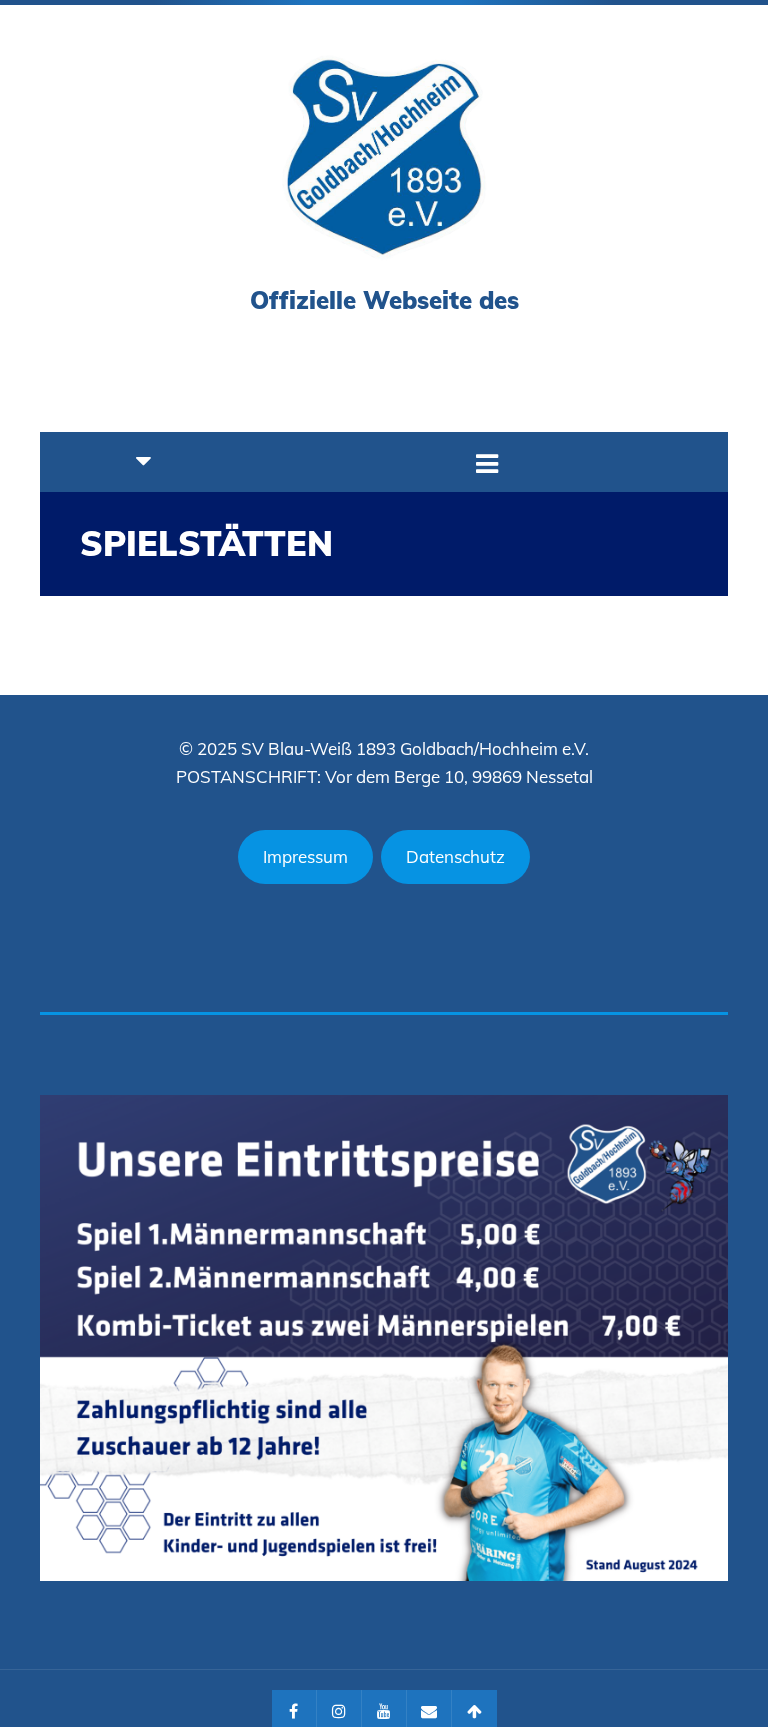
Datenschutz (455, 856)
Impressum (305, 856)
